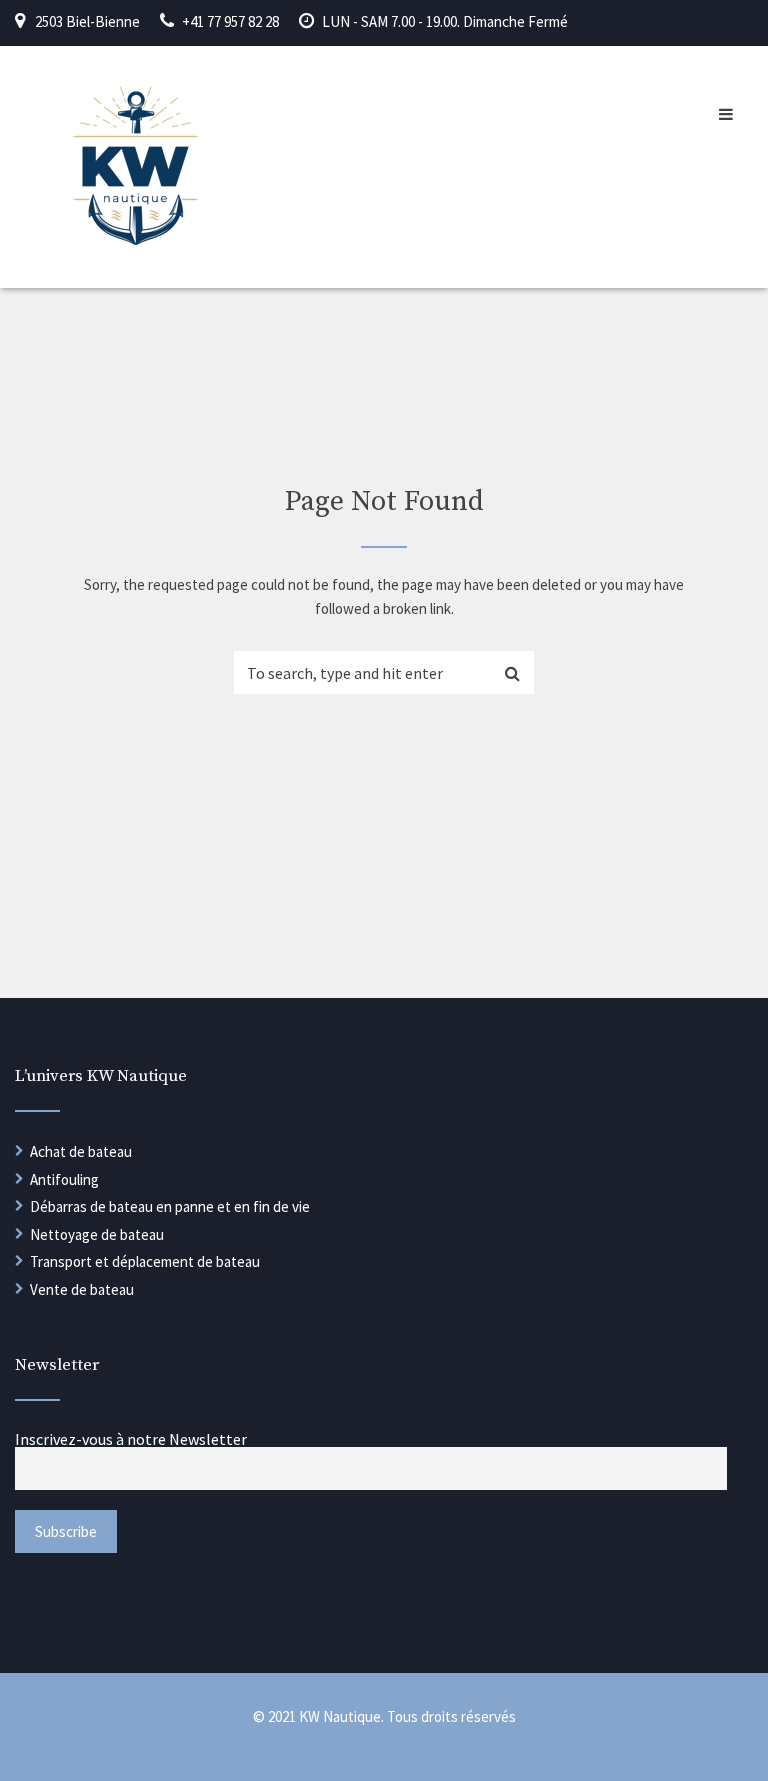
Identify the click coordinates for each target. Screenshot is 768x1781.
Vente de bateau (82, 1289)
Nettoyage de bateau (97, 1234)
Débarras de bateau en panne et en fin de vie (170, 1206)
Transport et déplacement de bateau (145, 1261)
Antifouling (64, 1179)
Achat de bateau (81, 1151)
